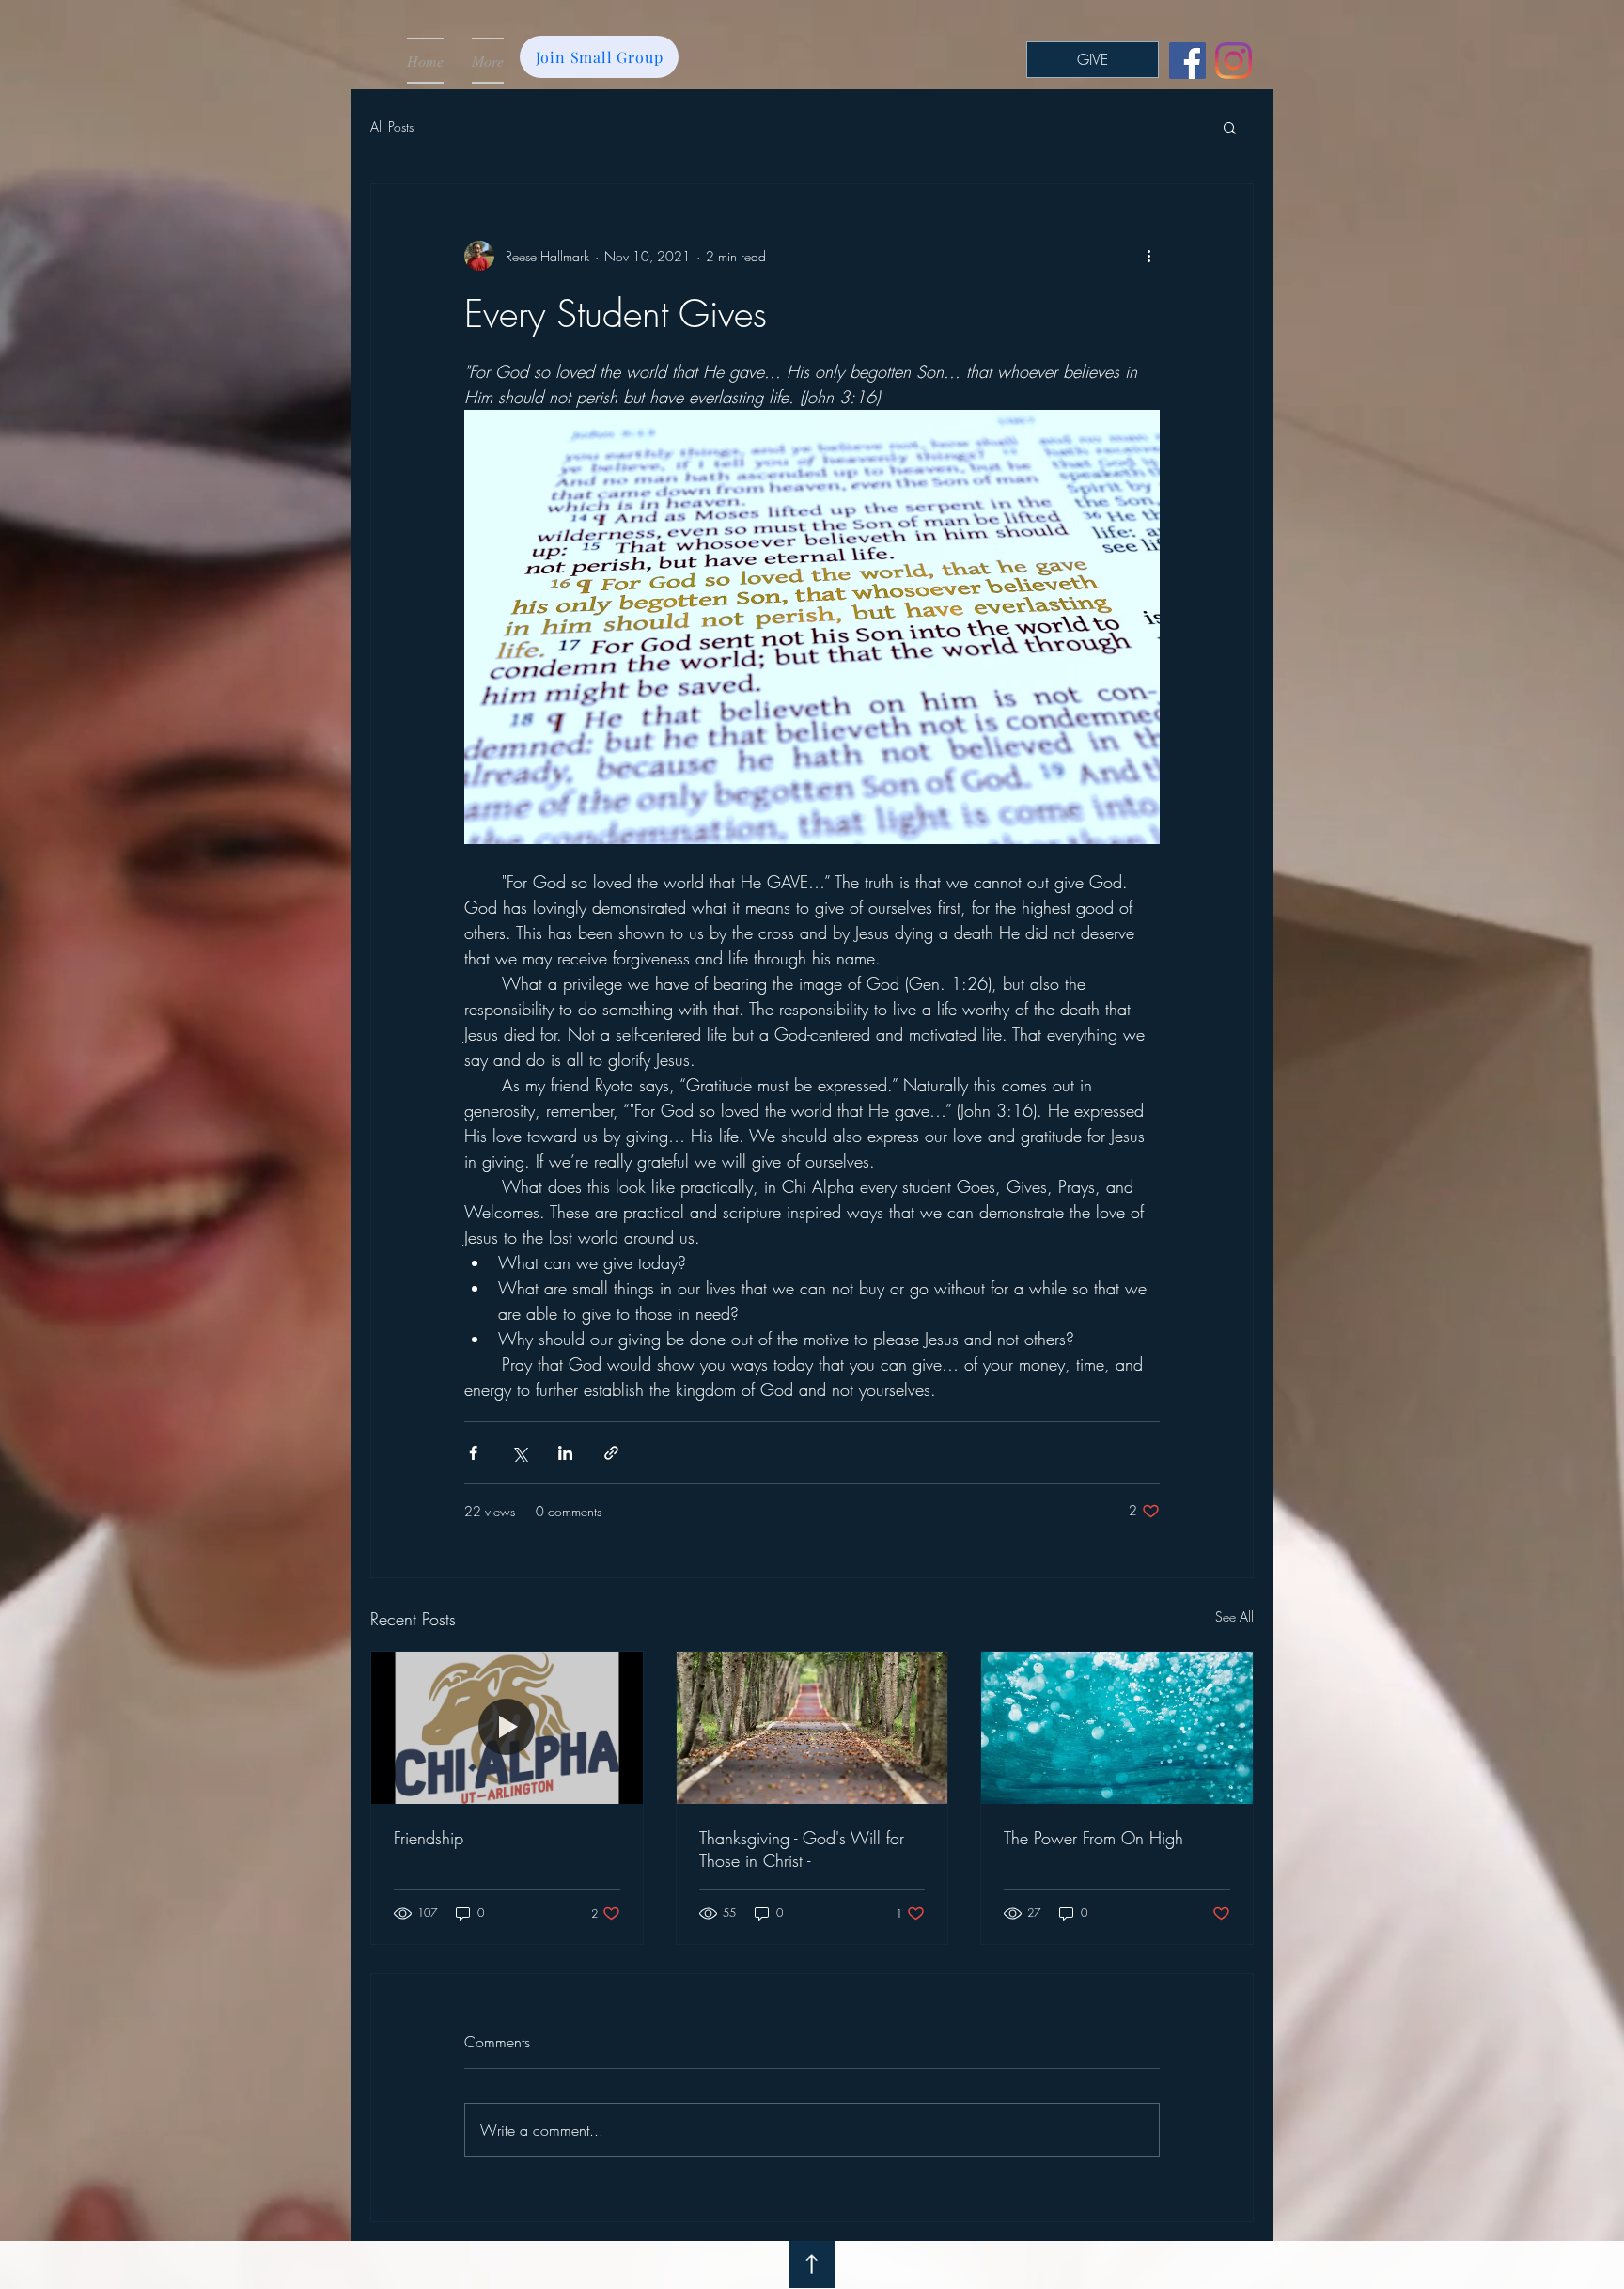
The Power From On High (1093, 1838)
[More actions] (1148, 256)
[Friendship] (507, 1728)
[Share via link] (611, 1453)
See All (1234, 1616)
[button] (1230, 127)
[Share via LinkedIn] (565, 1453)
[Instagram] (1234, 61)
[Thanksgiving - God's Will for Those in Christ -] (812, 1728)
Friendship (429, 1838)
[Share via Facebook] (473, 1453)
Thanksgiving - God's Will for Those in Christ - (802, 1849)
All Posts (392, 126)
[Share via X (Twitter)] (519, 1453)
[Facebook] (1187, 61)
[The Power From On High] (1117, 1728)
